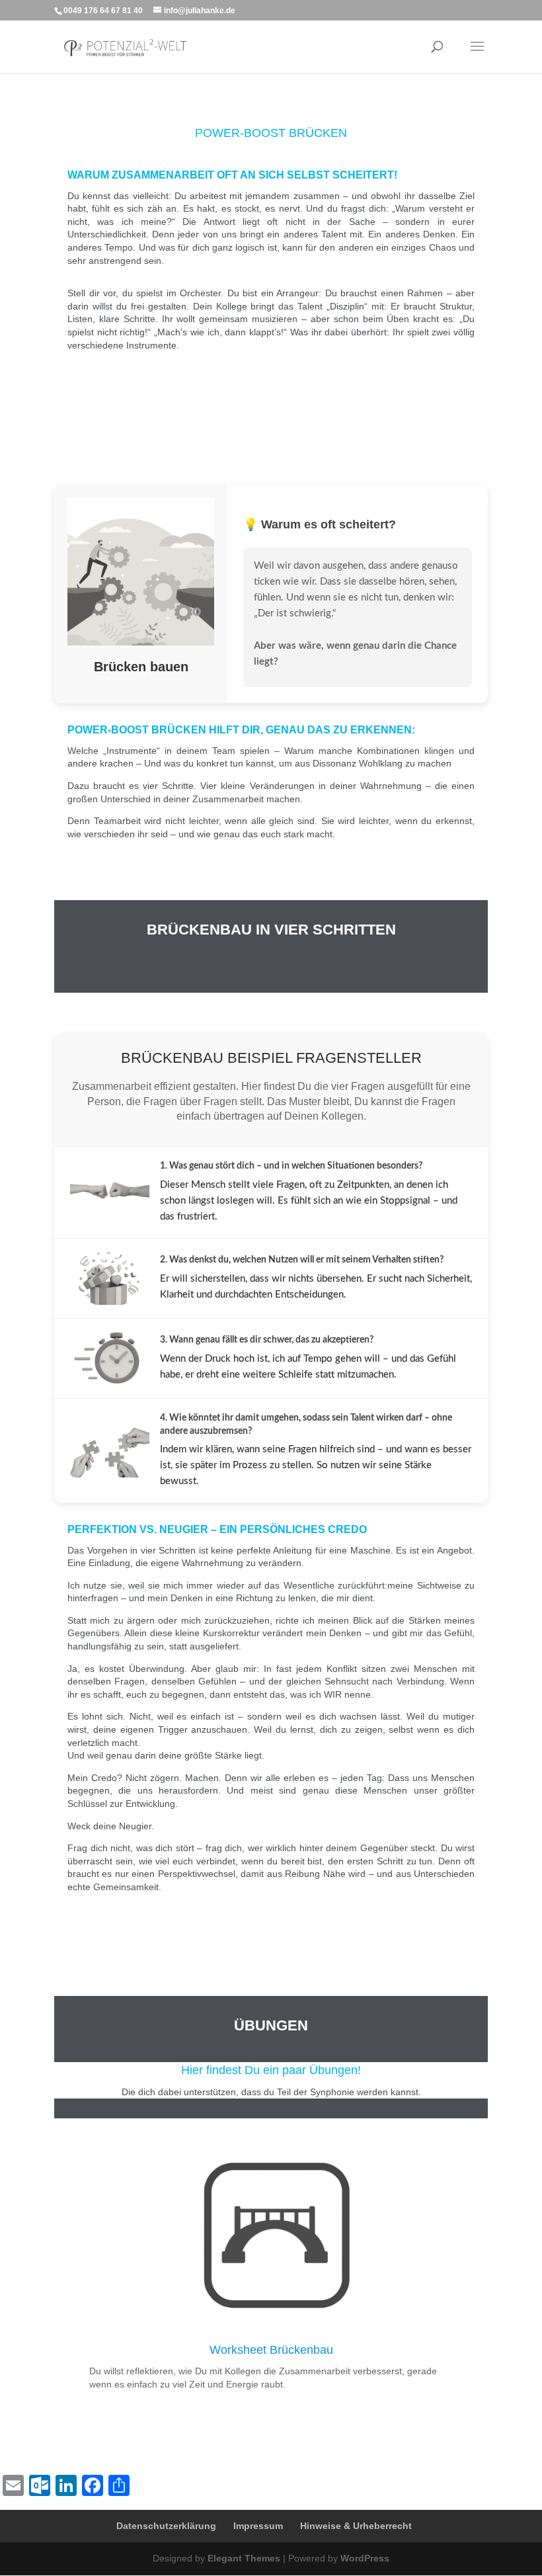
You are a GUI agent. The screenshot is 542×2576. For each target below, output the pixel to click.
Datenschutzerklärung (166, 2526)
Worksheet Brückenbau (271, 2350)
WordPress (365, 2558)
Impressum (258, 2526)
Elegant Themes (244, 2558)
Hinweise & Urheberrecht (356, 2526)
